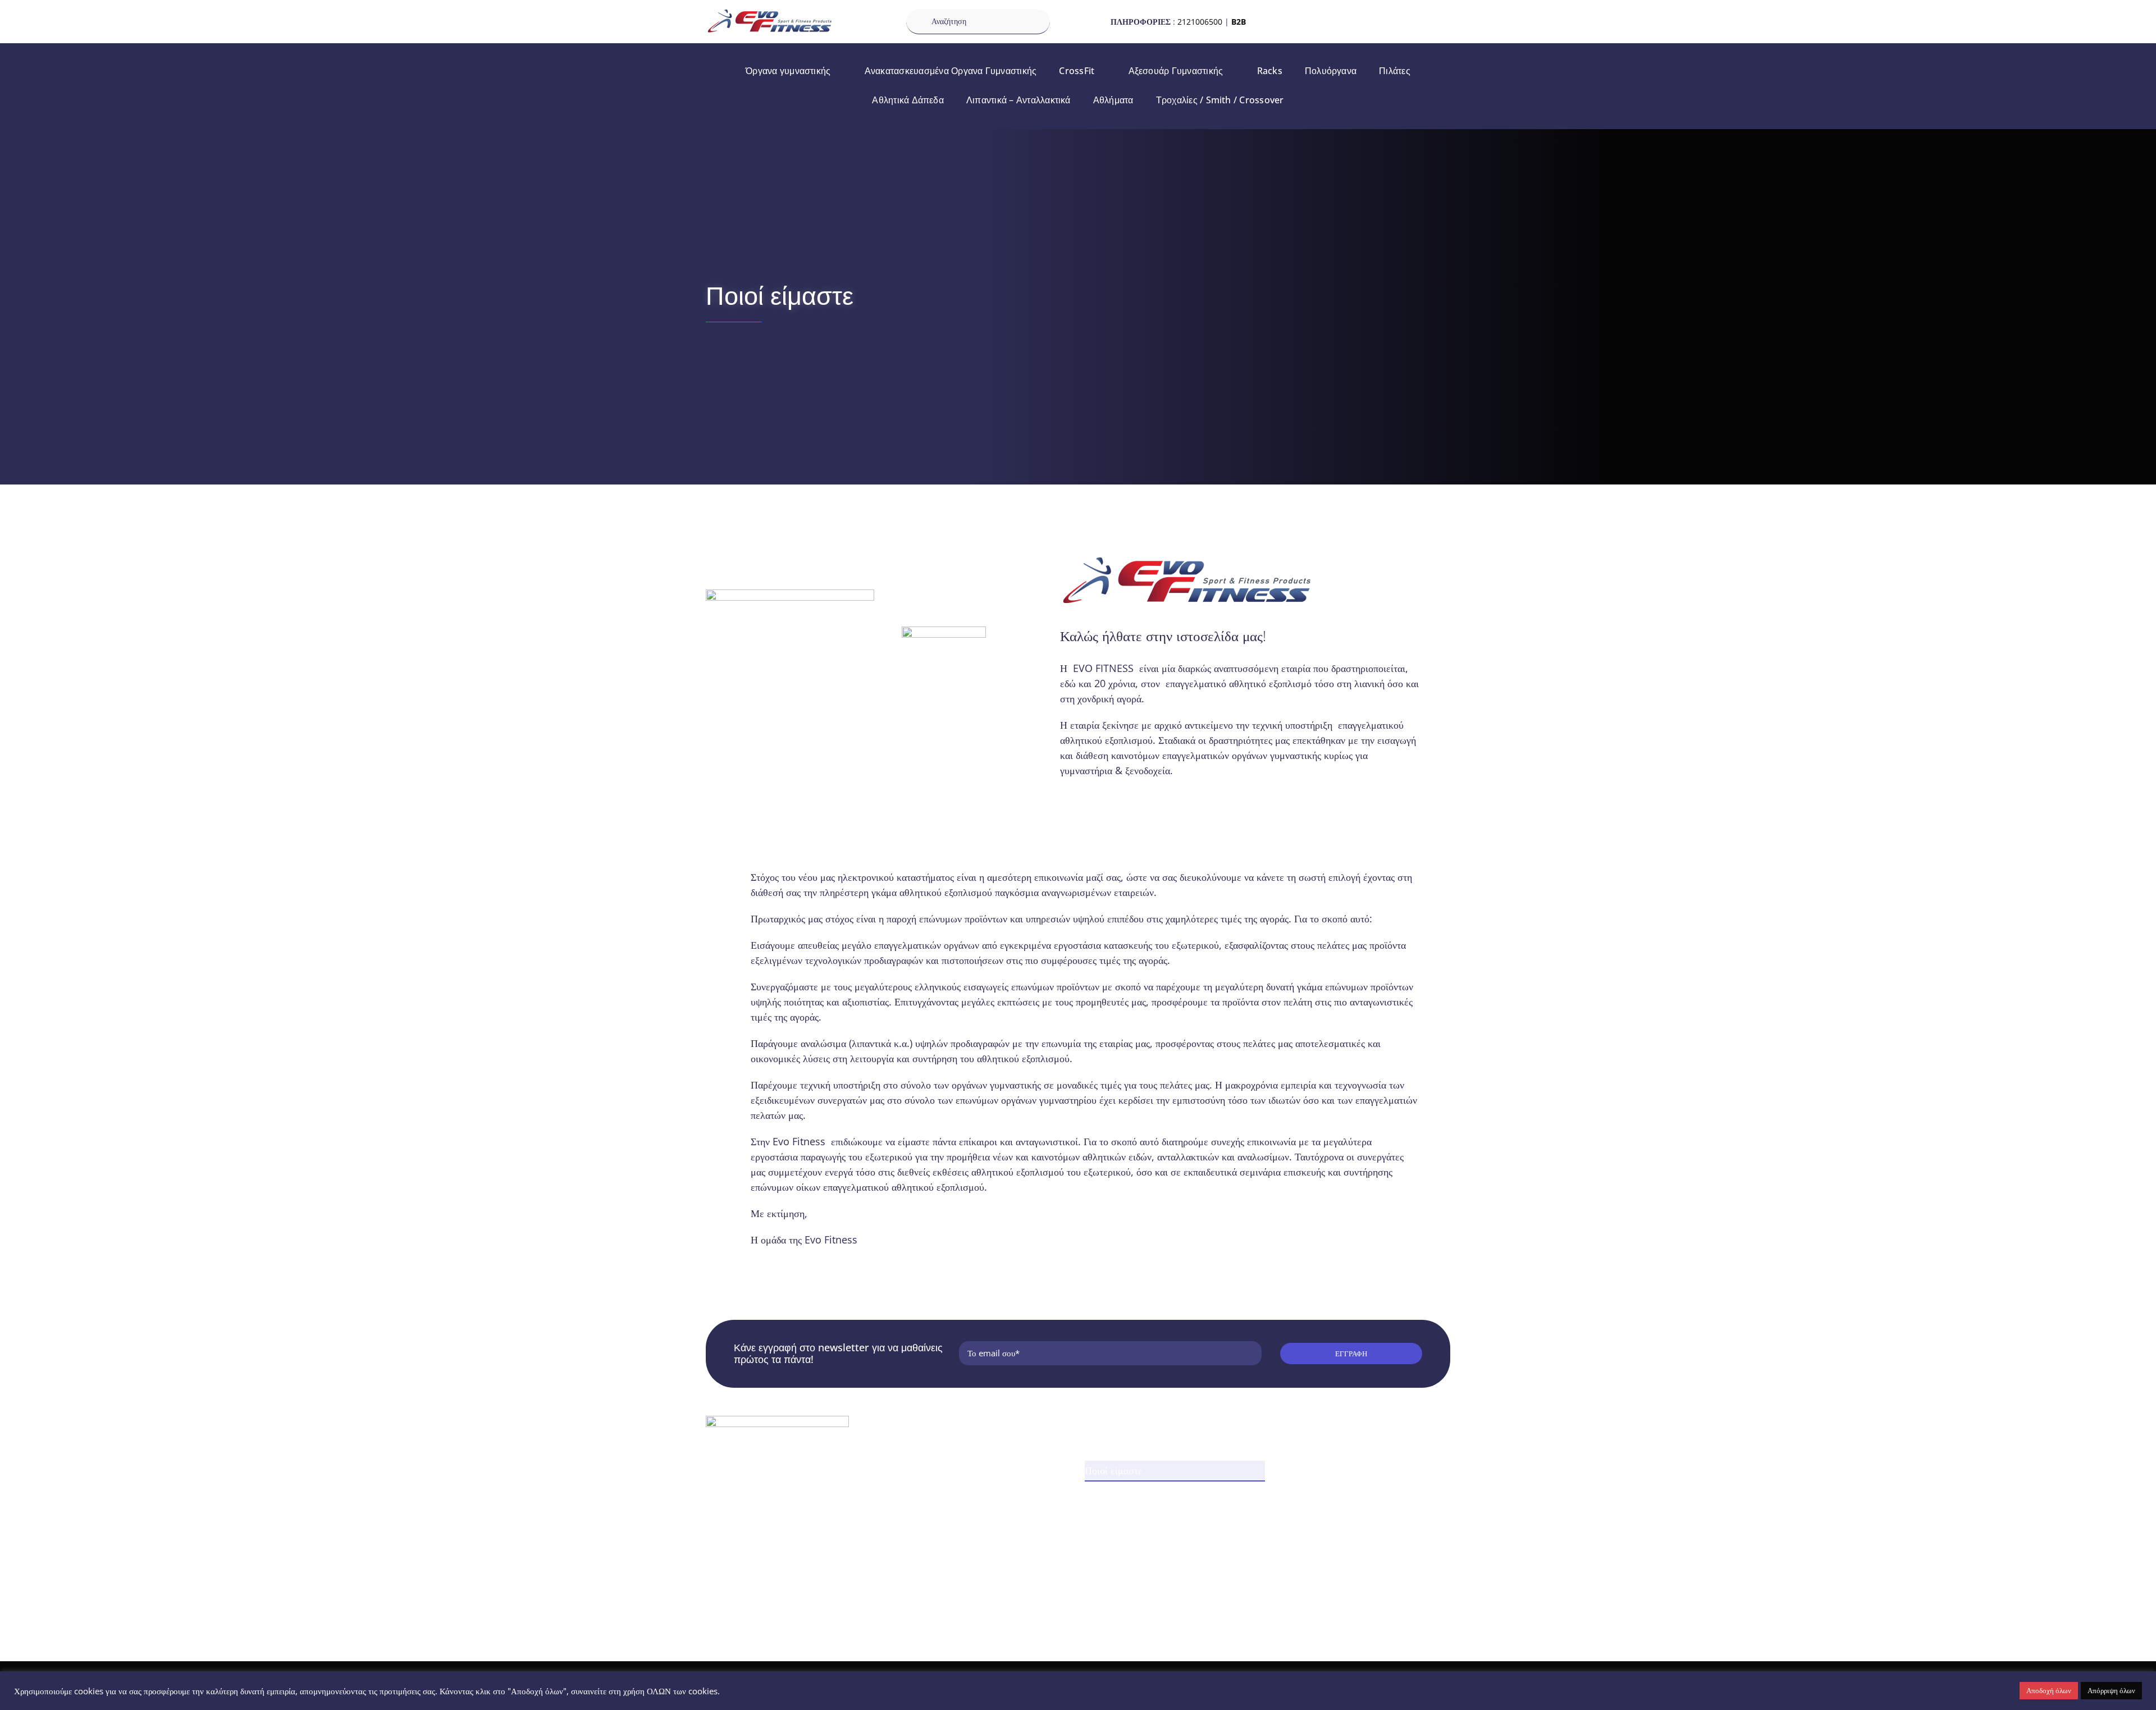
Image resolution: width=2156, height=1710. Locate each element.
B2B (1239, 22)
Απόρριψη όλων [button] (2111, 1690)
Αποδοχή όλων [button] (2049, 1690)
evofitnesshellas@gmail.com (778, 1527)
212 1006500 (748, 1509)
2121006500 (1200, 22)
